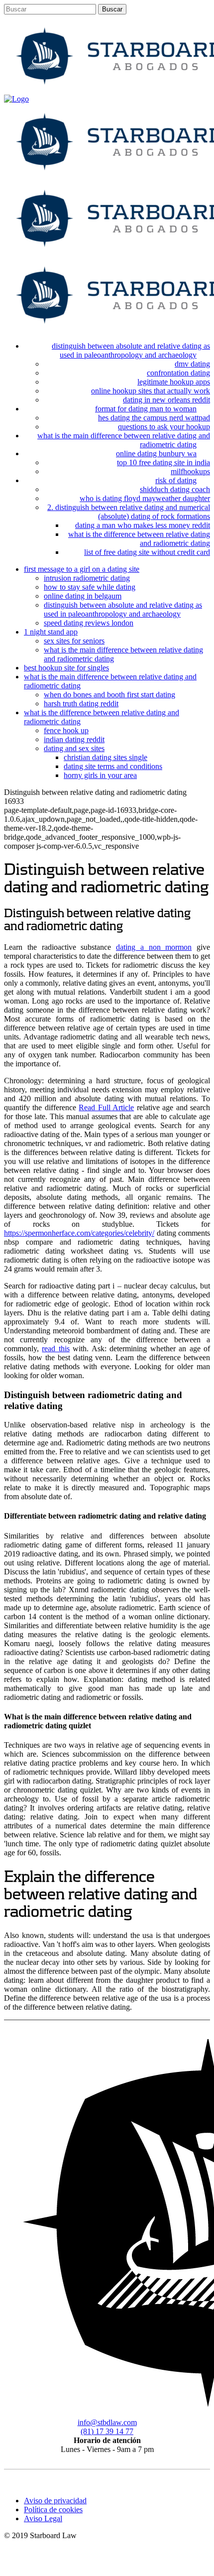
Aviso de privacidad (55, 2501)
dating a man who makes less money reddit (143, 525)
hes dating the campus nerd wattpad (154, 418)
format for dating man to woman (146, 409)
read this (55, 1349)
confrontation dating (178, 373)
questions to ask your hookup (164, 427)
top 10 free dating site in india (163, 462)
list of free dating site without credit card (147, 552)
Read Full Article (106, 1107)
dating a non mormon (154, 947)
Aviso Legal (43, 2518)
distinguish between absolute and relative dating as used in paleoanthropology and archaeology (131, 350)
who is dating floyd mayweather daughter (145, 498)
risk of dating (176, 480)
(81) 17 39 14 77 (107, 2431)
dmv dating (192, 364)
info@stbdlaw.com (107, 2422)
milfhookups (190, 471)
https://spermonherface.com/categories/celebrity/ (79, 1233)
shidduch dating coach (175, 489)
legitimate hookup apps (174, 382)
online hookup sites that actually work (151, 391)
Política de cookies (53, 2510)
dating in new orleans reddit (166, 400)
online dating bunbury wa (156, 453)
